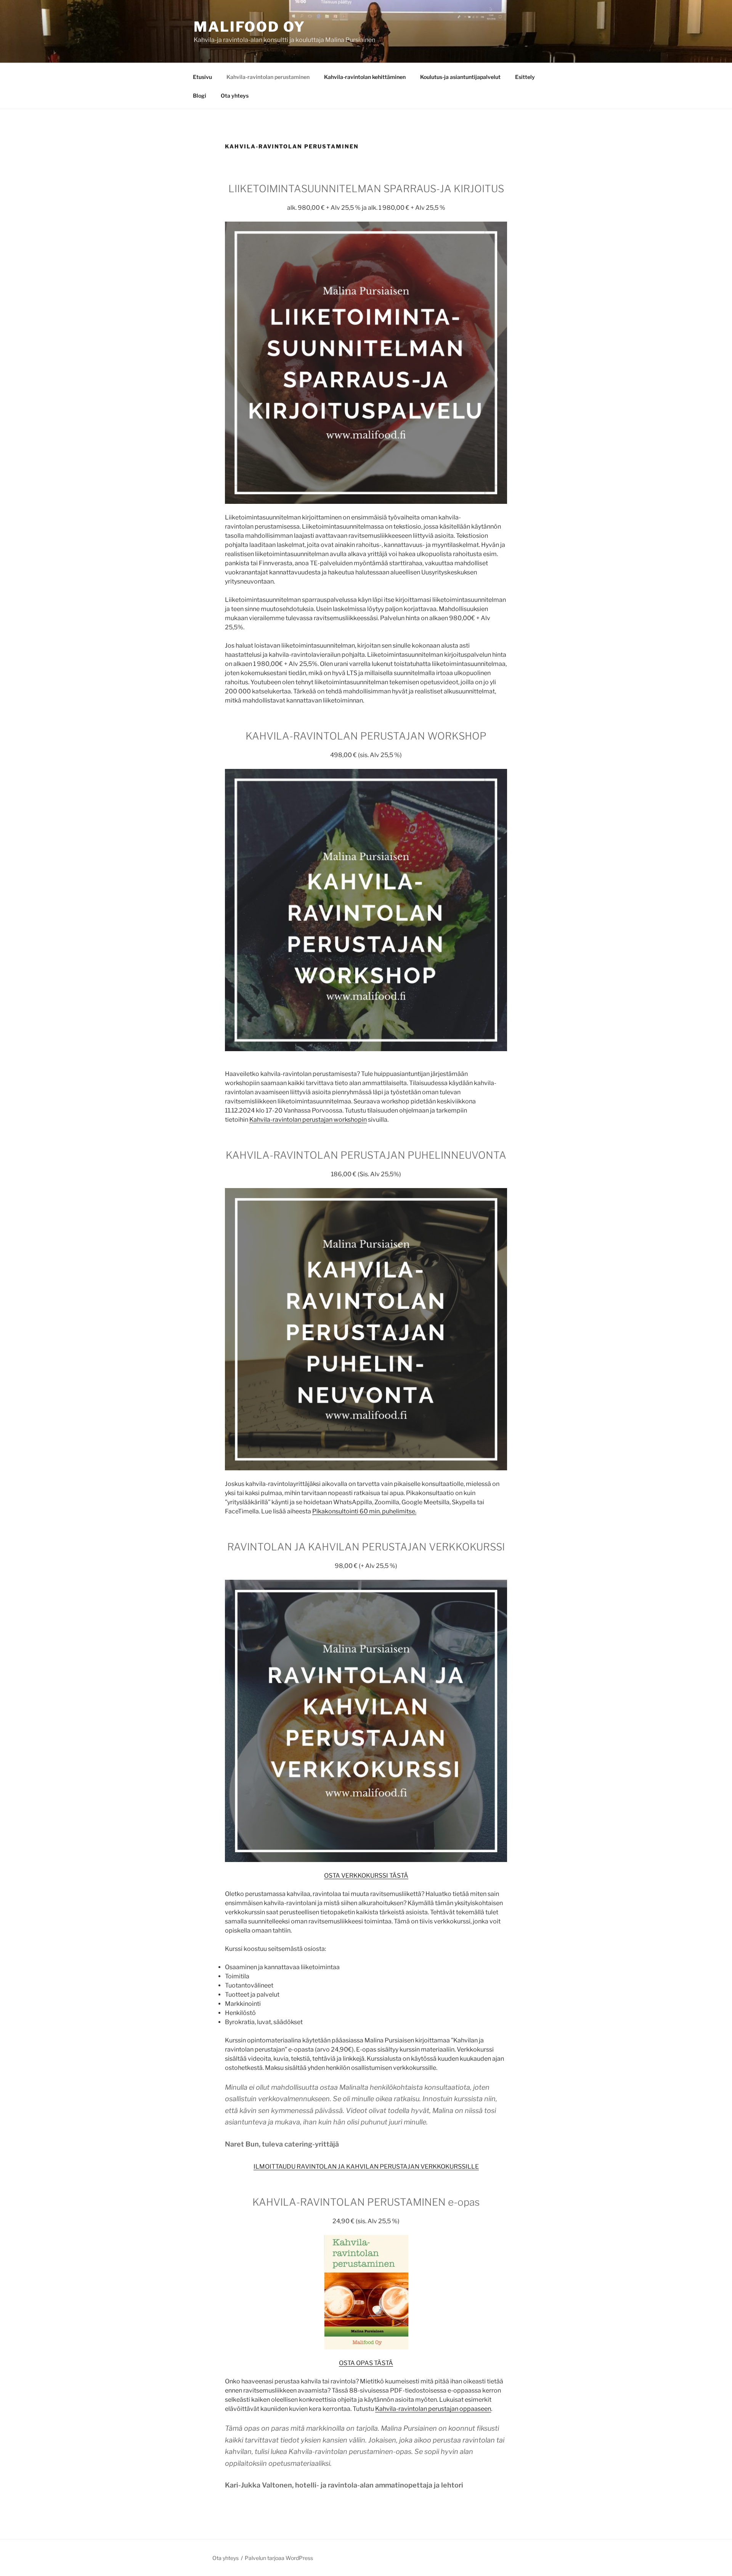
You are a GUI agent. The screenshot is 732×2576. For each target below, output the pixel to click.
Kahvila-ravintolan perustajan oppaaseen (433, 2409)
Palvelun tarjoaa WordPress (279, 2558)
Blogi (200, 96)
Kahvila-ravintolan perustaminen (268, 77)
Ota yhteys (235, 96)
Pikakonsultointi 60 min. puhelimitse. (364, 1511)
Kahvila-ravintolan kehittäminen (365, 77)
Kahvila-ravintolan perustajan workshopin (308, 1120)
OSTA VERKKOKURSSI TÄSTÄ (366, 1876)
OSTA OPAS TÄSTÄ (366, 2363)
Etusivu (202, 77)
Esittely (525, 77)
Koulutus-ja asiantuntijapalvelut (460, 77)
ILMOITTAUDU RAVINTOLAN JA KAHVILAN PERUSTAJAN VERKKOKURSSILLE (366, 2167)
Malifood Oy (250, 27)
